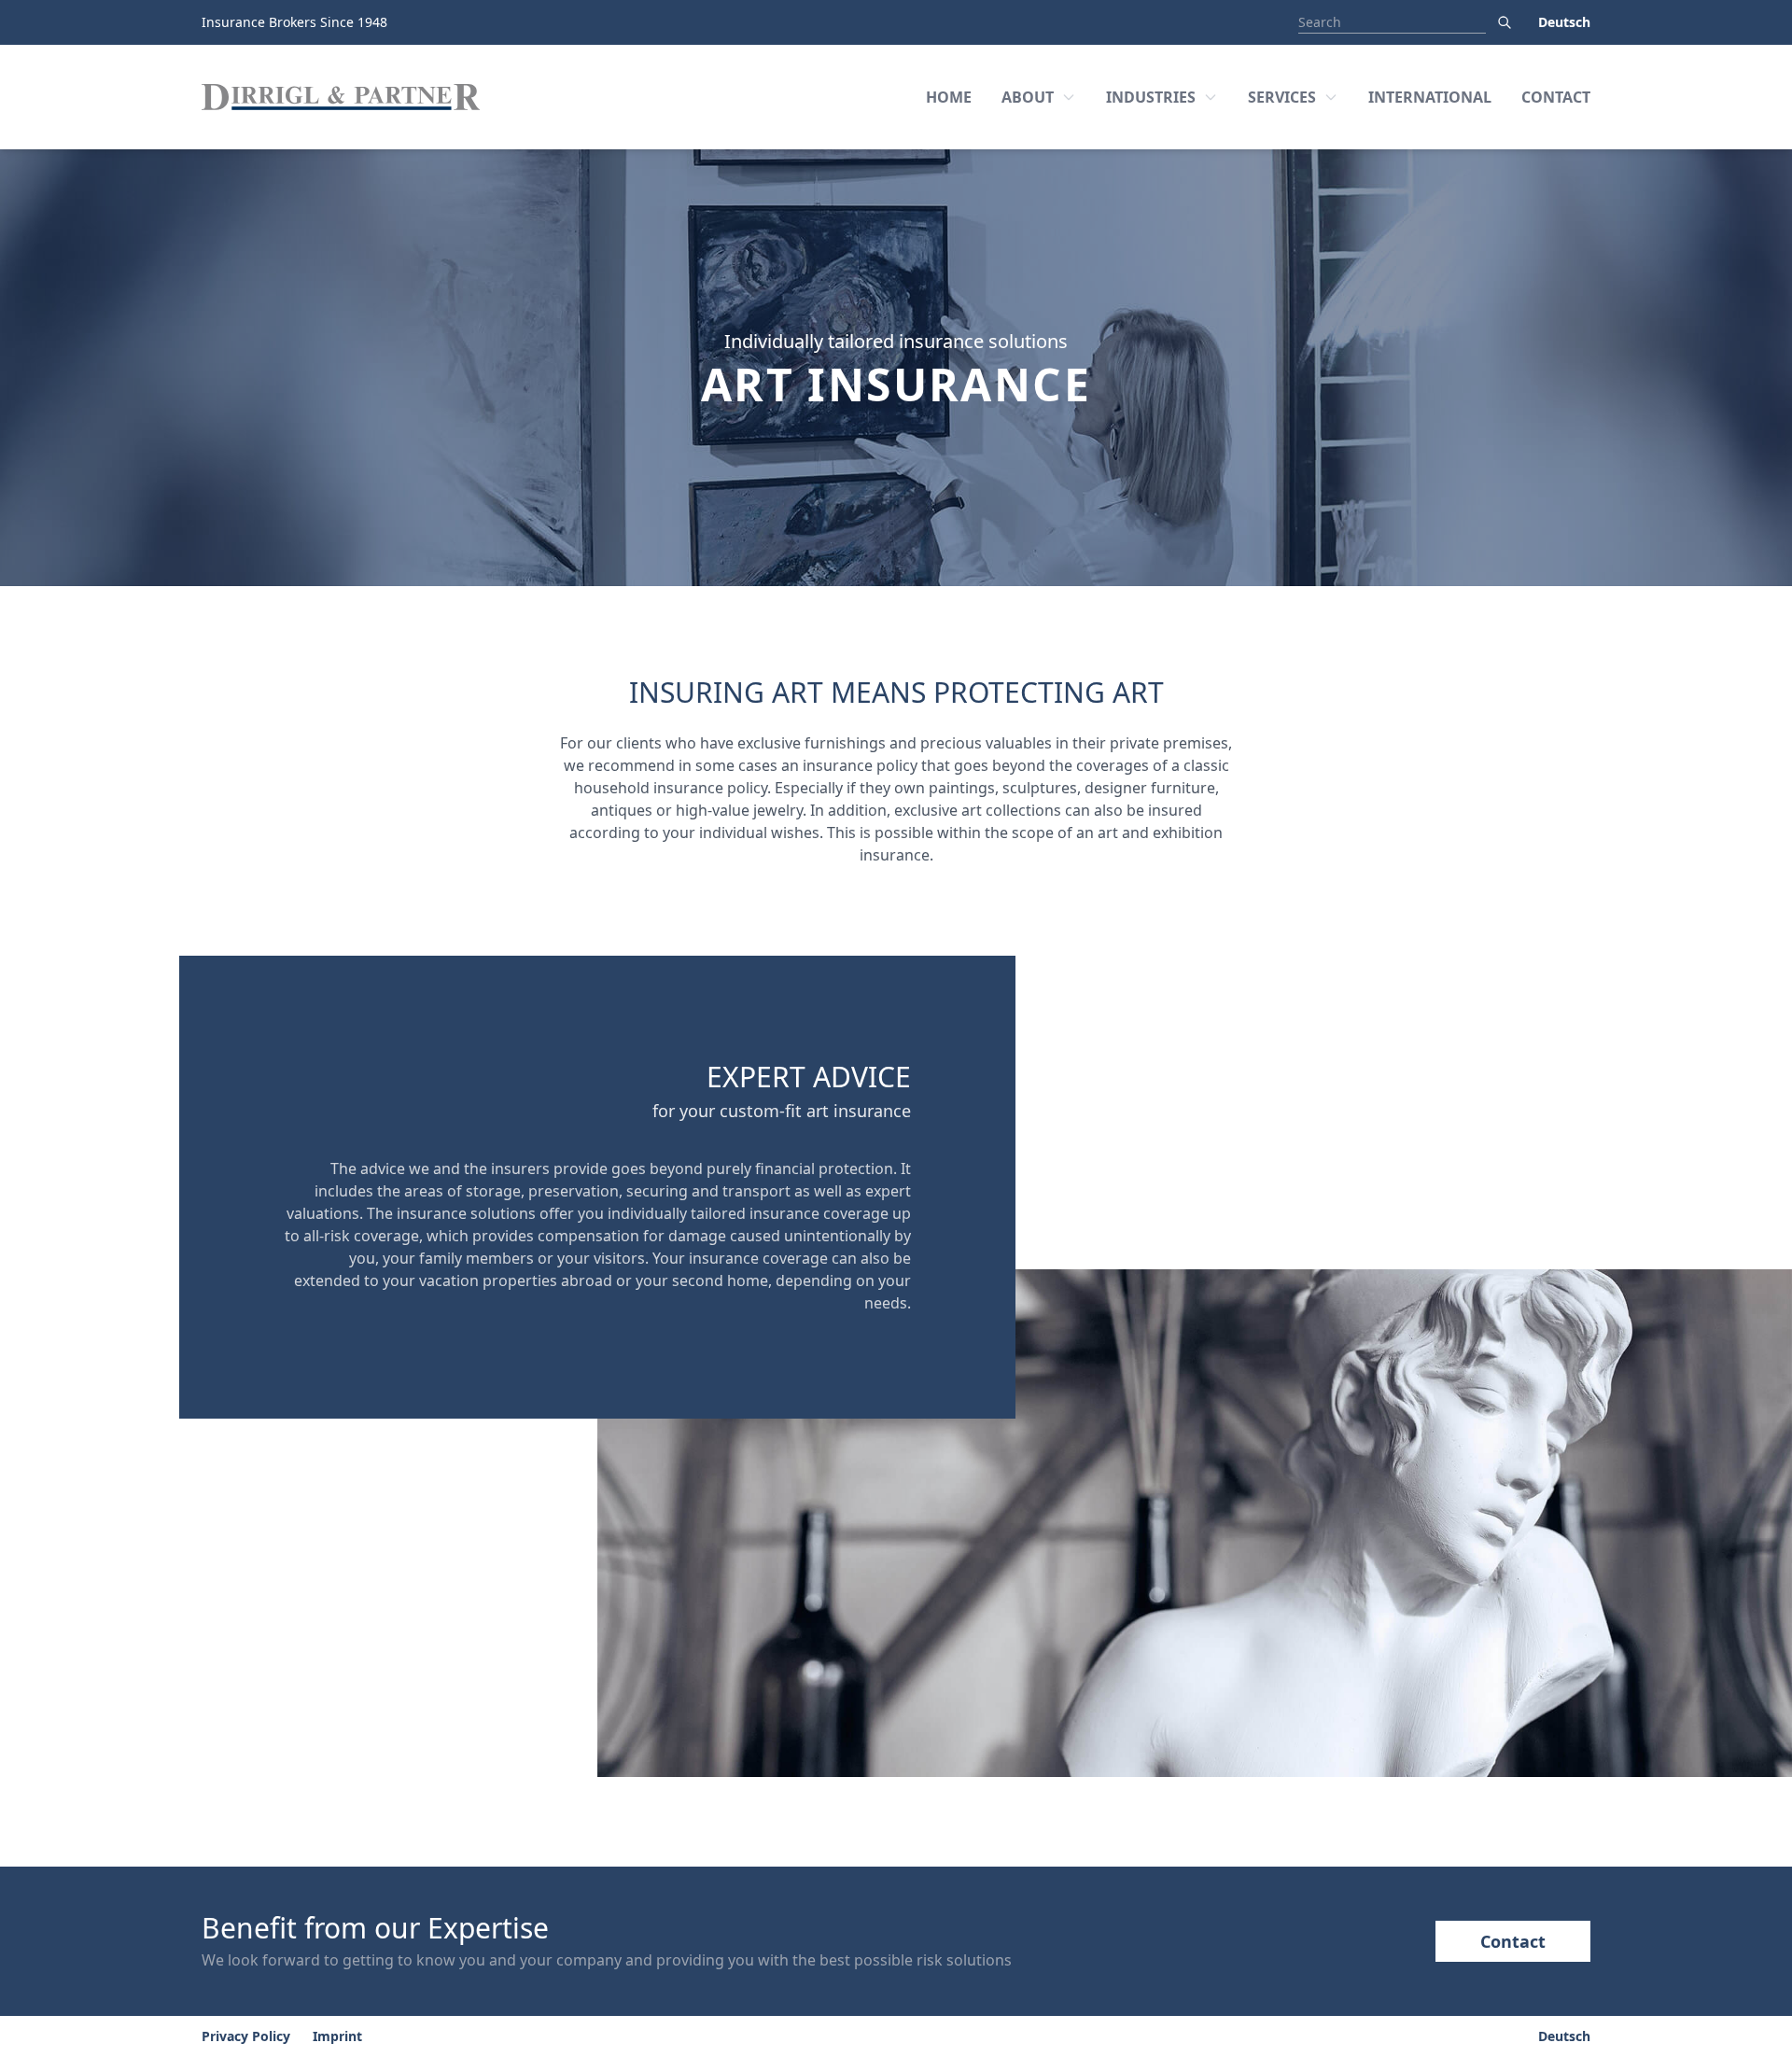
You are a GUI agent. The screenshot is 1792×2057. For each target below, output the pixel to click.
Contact (1513, 1941)
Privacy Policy (246, 2036)
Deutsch (1564, 22)
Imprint (337, 2036)
